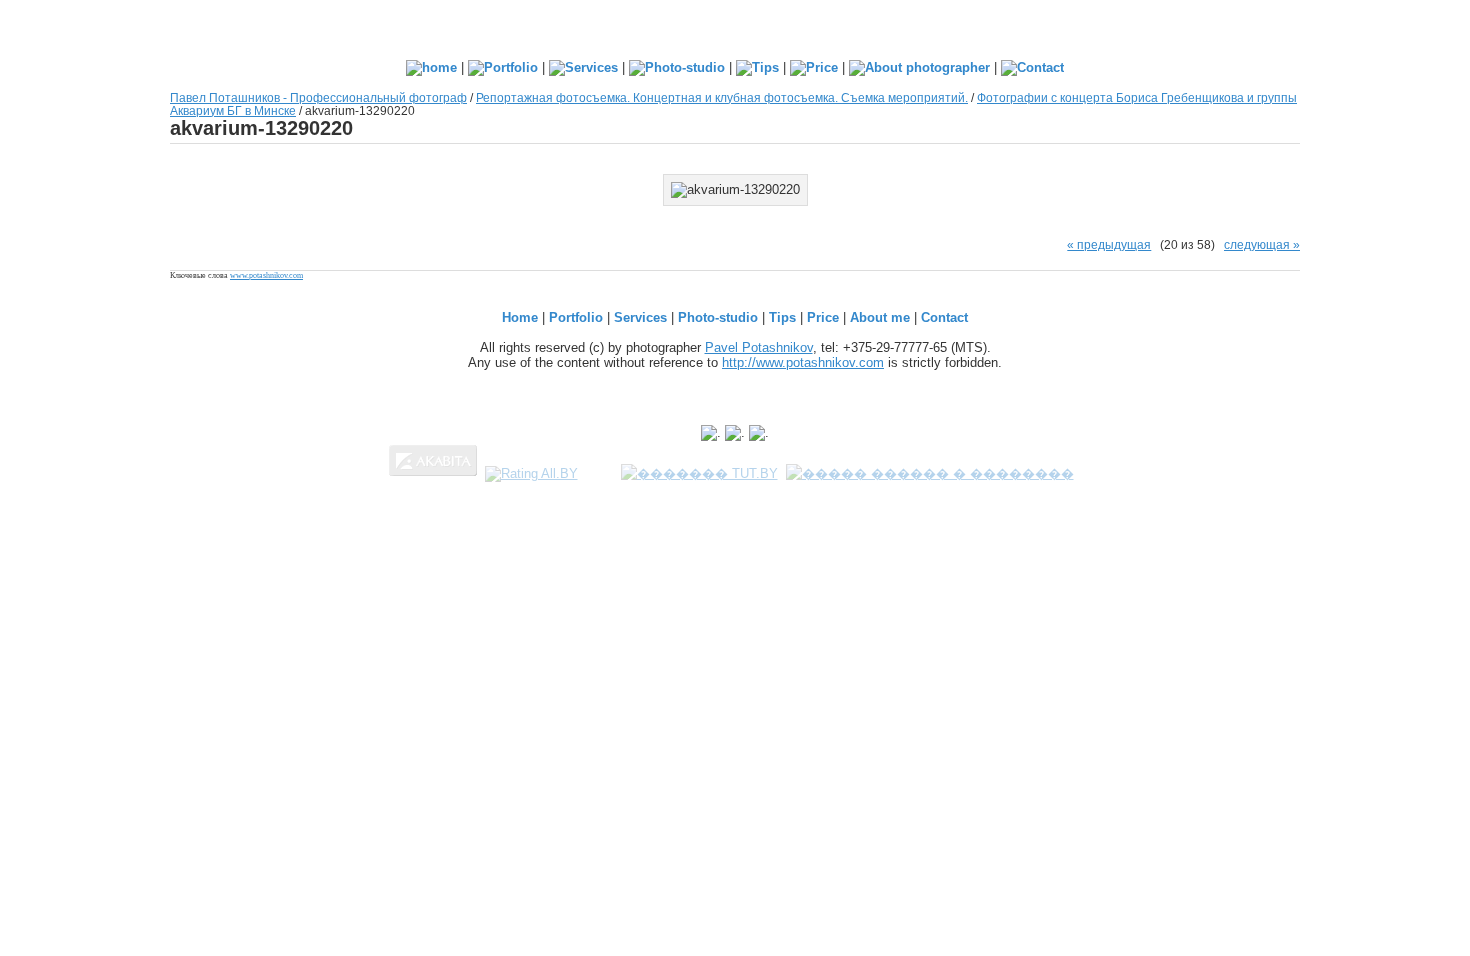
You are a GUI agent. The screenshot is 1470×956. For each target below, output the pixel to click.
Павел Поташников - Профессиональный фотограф (318, 97)
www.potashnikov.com (266, 275)
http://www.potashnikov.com (803, 362)
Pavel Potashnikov (759, 347)
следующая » (1262, 244)
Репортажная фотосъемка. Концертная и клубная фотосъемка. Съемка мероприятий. (722, 97)
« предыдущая (1109, 244)
